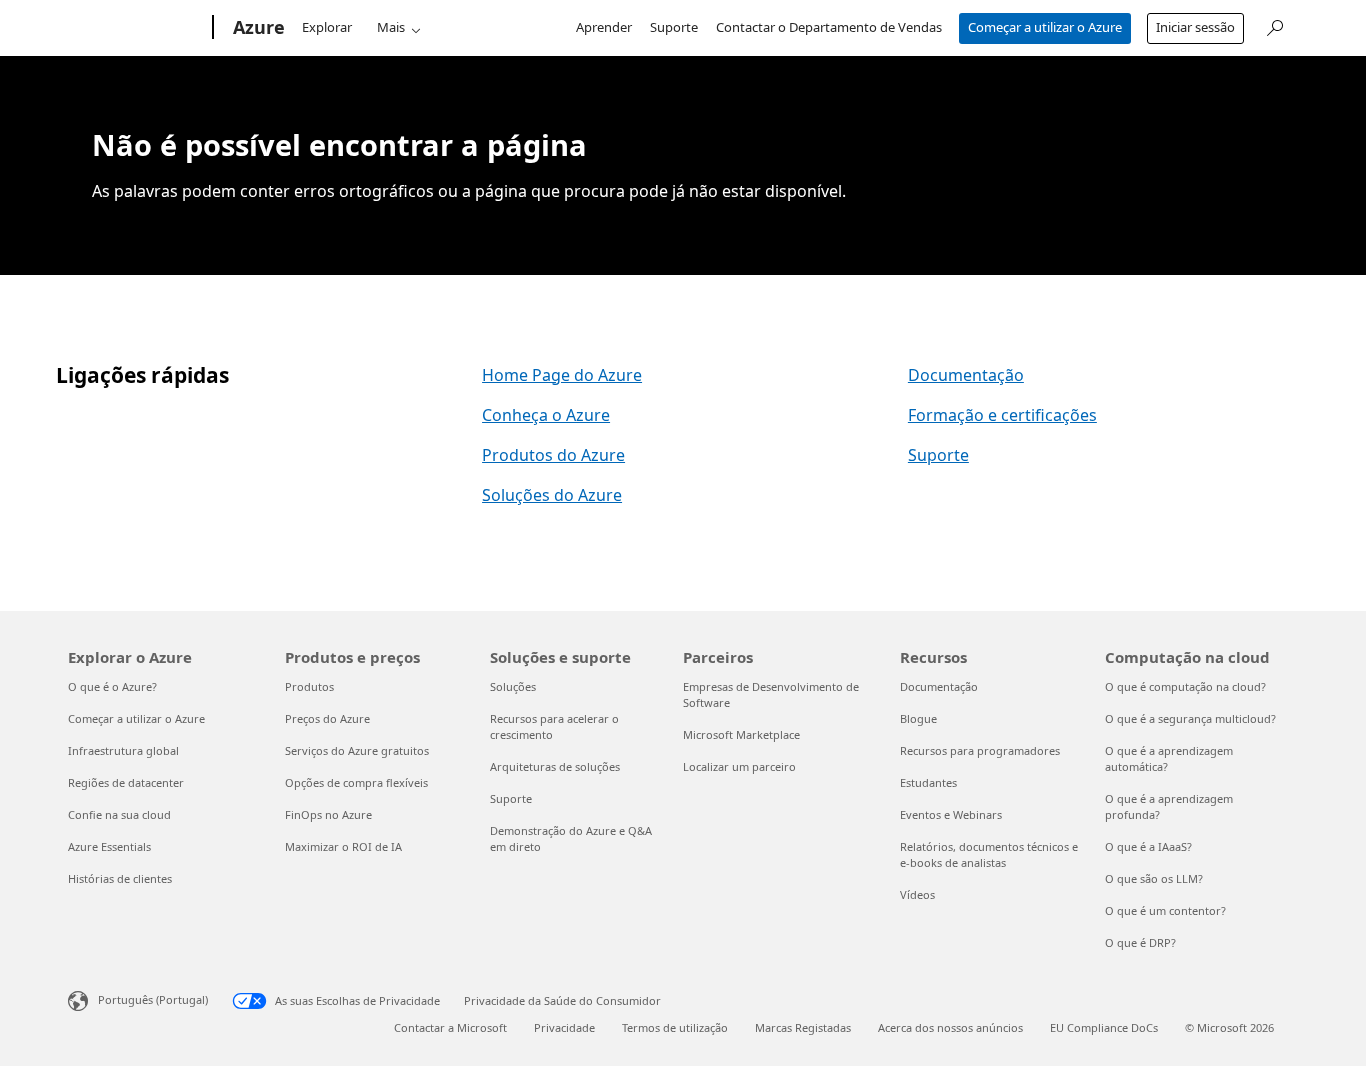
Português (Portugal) (153, 999)
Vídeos (917, 894)
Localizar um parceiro (739, 766)
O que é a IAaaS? (1148, 846)
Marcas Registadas (803, 1027)
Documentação (966, 375)
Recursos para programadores (980, 750)
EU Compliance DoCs (1104, 1027)
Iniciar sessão (1195, 27)
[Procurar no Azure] (1274, 25)
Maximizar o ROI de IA (343, 846)
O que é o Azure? (112, 686)
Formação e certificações (1002, 415)
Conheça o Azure (546, 415)
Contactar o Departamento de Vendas (829, 27)
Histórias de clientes (120, 878)
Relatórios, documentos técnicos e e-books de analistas (989, 854)
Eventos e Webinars (951, 814)
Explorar (327, 27)
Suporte (674, 27)
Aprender (604, 27)
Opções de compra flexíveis (356, 782)
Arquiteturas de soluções (555, 766)
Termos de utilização (675, 1027)
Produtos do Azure (553, 455)
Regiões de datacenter (126, 782)
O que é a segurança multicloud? (1190, 718)
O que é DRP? (1140, 942)
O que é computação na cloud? (1185, 686)
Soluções (513, 686)
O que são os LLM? (1154, 878)
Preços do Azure (327, 718)
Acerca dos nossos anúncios (950, 1027)
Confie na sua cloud (119, 814)
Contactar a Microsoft (450, 1027)
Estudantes (928, 782)
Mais (391, 27)
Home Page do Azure (562, 375)
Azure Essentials (109, 846)
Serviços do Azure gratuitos (357, 750)
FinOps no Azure (328, 814)
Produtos (309, 686)
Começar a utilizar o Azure (1045, 27)
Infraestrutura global (123, 750)
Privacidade (564, 1027)
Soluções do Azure (552, 495)
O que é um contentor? (1165, 910)
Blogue (918, 718)
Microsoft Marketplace (741, 734)
